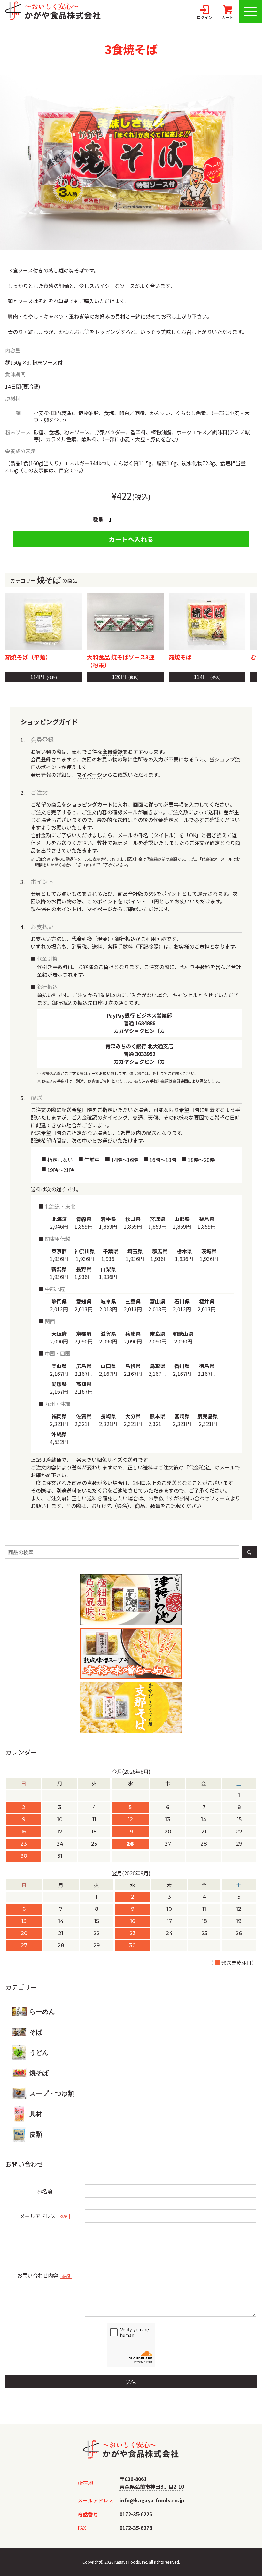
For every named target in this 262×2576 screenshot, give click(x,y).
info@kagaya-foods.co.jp (152, 2500)
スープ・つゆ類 (52, 2093)
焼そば (39, 2073)
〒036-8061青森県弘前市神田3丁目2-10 (152, 2483)
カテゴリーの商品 (44, 580)
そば (36, 2032)
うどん (39, 2052)
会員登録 (112, 752)
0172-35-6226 (136, 2514)
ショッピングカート (89, 804)
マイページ (89, 775)
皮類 (36, 2134)
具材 (36, 2114)
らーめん (42, 2012)
